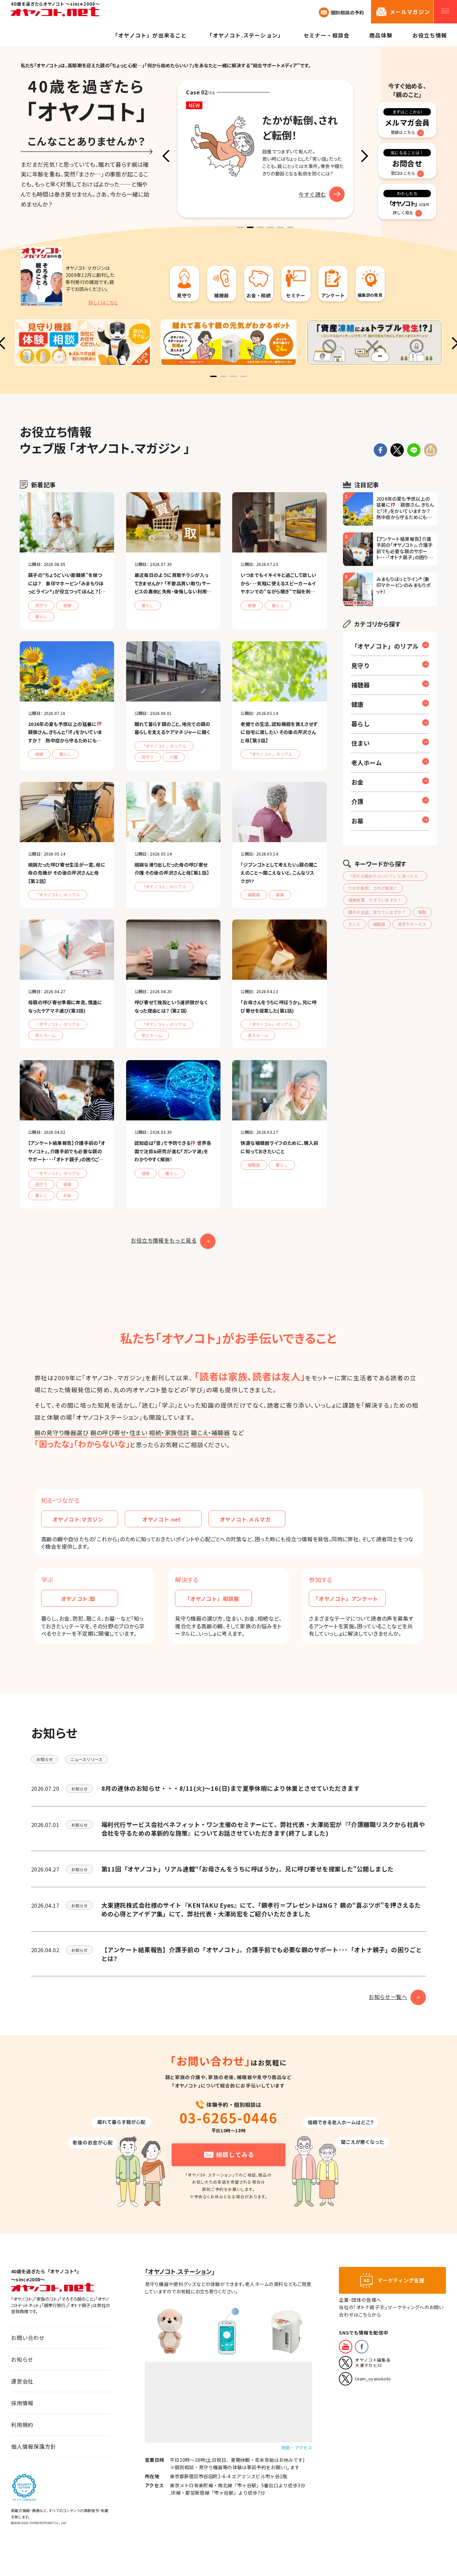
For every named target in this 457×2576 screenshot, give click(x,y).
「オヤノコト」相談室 (212, 1599)
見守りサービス (412, 924)
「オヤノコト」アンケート (346, 1599)
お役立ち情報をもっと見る (164, 1240)
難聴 (422, 912)
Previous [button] (166, 156)
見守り (360, 665)
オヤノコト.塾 (78, 1599)
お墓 (357, 821)
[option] (265, 149)
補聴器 (360, 685)
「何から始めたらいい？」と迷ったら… (385, 876)
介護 (357, 801)
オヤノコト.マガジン (78, 1519)
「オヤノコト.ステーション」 (180, 2271)
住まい (360, 743)
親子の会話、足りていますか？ (377, 912)
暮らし (360, 724)
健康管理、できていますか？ (375, 900)
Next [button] (364, 156)
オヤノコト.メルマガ (245, 1519)
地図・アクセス (297, 2448)
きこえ (354, 924)
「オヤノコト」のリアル (385, 646)
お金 (357, 782)
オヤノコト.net (162, 1519)
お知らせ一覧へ (388, 1997)
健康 (357, 704)
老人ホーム (367, 762)
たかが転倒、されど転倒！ (373, 888)
